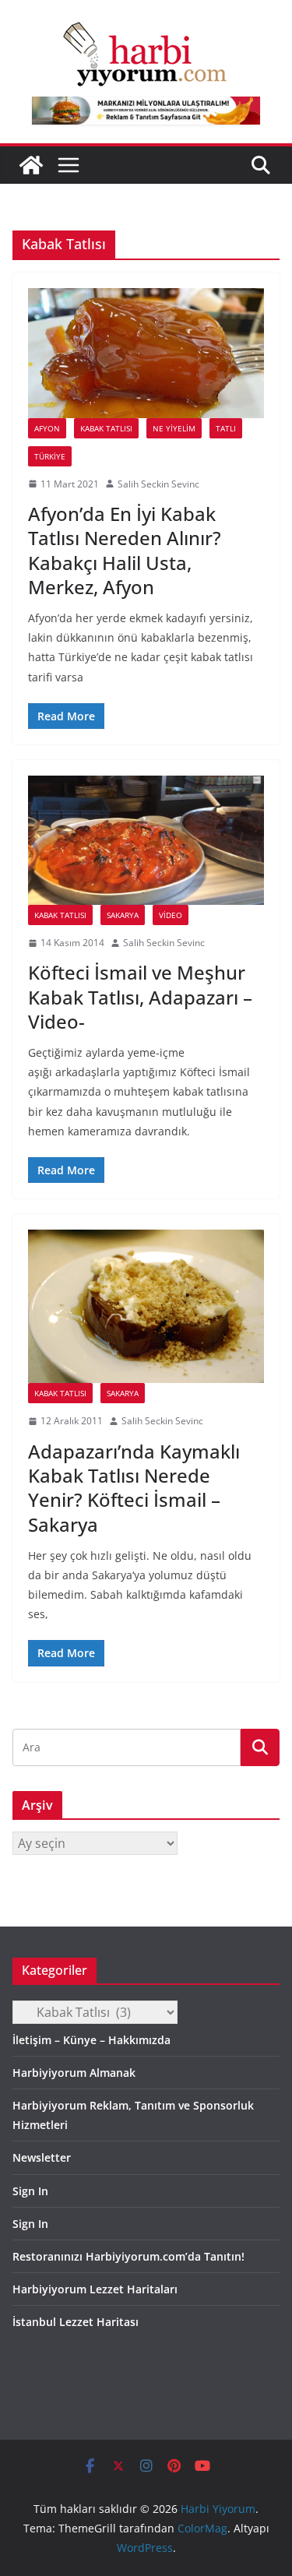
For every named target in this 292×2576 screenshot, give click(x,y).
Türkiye (50, 456)
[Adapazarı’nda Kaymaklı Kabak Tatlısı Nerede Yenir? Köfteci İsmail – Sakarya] (146, 1306)
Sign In (30, 2191)
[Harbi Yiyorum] (31, 165)
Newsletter (42, 2157)
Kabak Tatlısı (106, 428)
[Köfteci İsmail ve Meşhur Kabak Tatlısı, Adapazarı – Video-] (146, 840)
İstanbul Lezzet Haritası (76, 2322)
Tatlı (226, 428)
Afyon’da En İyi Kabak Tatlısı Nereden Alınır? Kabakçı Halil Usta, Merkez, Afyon (125, 550)
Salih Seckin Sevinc (158, 484)
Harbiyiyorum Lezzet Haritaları (95, 2289)
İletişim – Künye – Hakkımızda (91, 2040)
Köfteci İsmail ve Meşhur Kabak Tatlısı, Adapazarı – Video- (140, 996)
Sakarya (123, 915)
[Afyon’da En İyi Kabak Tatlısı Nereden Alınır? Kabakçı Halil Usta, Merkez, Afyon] (146, 353)
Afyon (47, 428)
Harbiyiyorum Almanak (74, 2073)
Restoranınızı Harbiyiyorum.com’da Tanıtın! (128, 2256)
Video (171, 915)
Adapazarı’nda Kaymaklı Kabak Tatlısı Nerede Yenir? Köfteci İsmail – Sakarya (134, 1488)
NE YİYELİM (174, 428)
